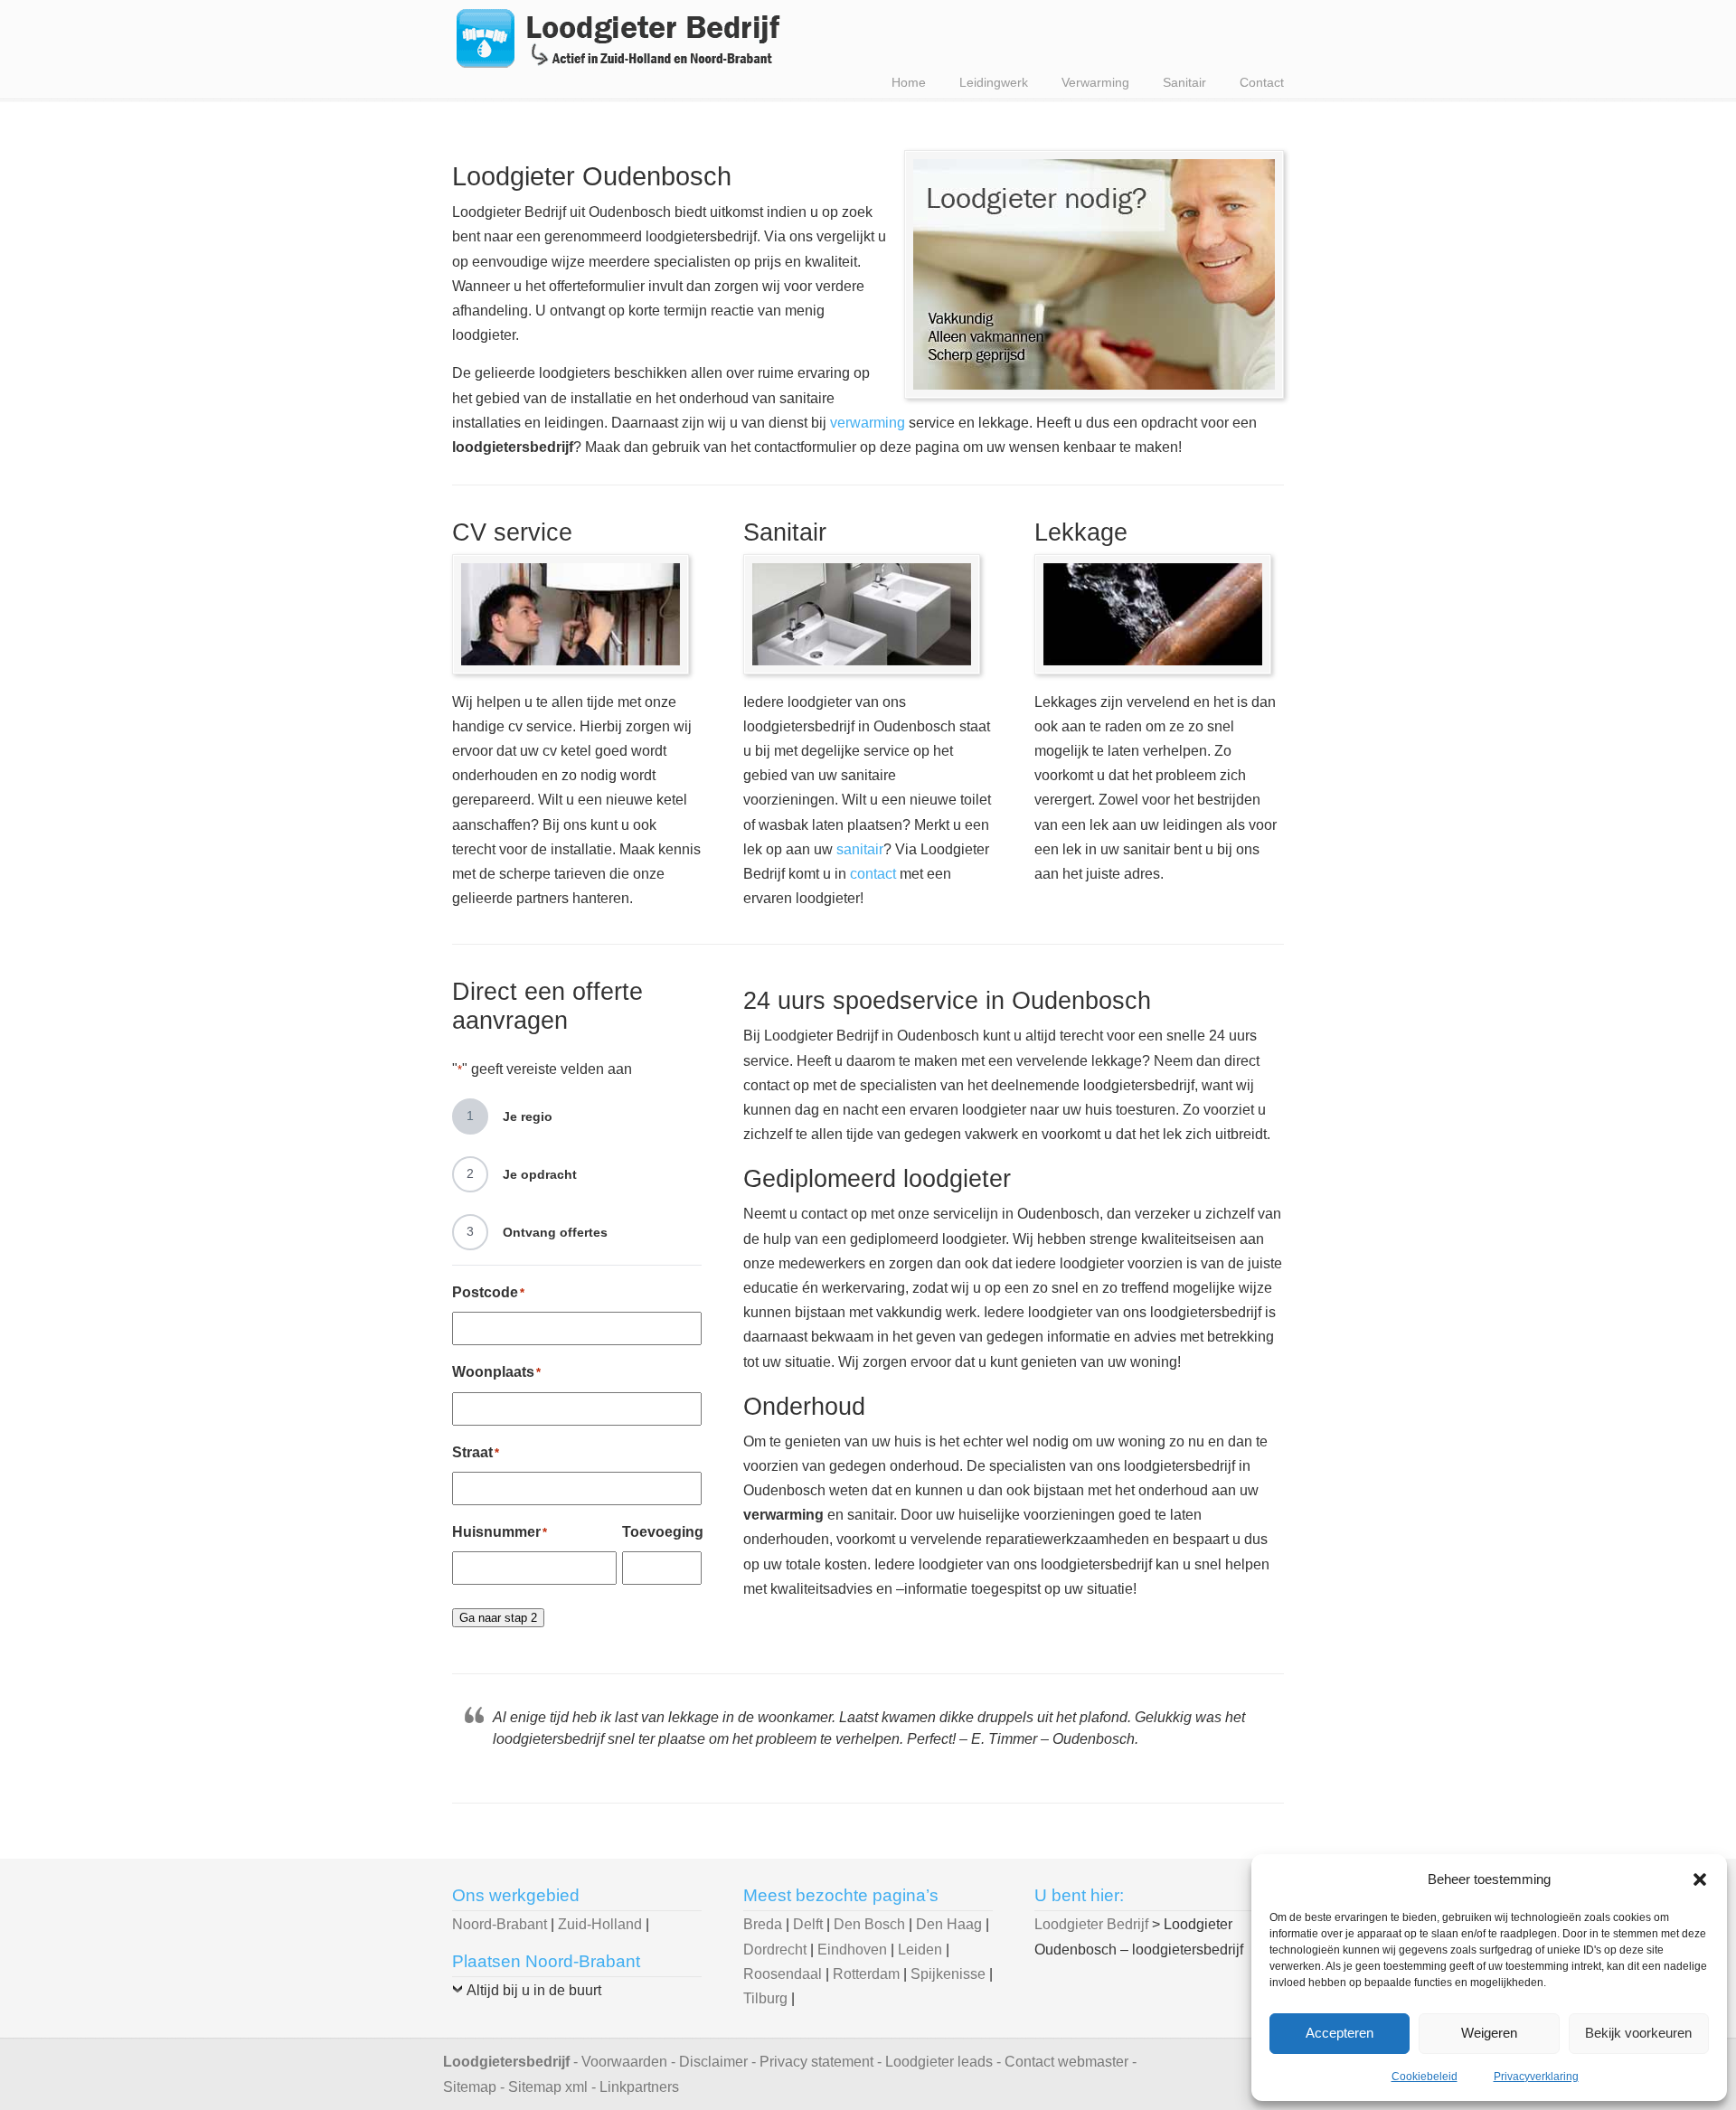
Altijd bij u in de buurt (534, 1990)
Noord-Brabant (500, 1924)
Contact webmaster (1066, 2062)
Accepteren (1340, 2033)
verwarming (868, 423)
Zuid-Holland (600, 1924)
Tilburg (765, 1998)
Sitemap (470, 2087)
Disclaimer (713, 2062)
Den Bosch (869, 1924)
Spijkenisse (948, 1974)
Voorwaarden (624, 2062)
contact (873, 874)
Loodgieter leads (939, 2062)
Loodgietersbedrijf (506, 2062)
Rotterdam (866, 1974)
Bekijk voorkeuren (1638, 2033)
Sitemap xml (548, 2087)
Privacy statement (816, 2062)
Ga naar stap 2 (498, 1618)
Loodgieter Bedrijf (619, 38)
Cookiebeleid (1425, 2077)
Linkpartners (639, 2087)
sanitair (860, 849)
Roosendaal (783, 1974)
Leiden (920, 1950)
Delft (808, 1924)
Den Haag (949, 1924)
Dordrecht (775, 1950)
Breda (763, 1924)
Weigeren (1489, 2033)
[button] (1700, 1879)
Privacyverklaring (1536, 2077)
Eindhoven (852, 1950)
